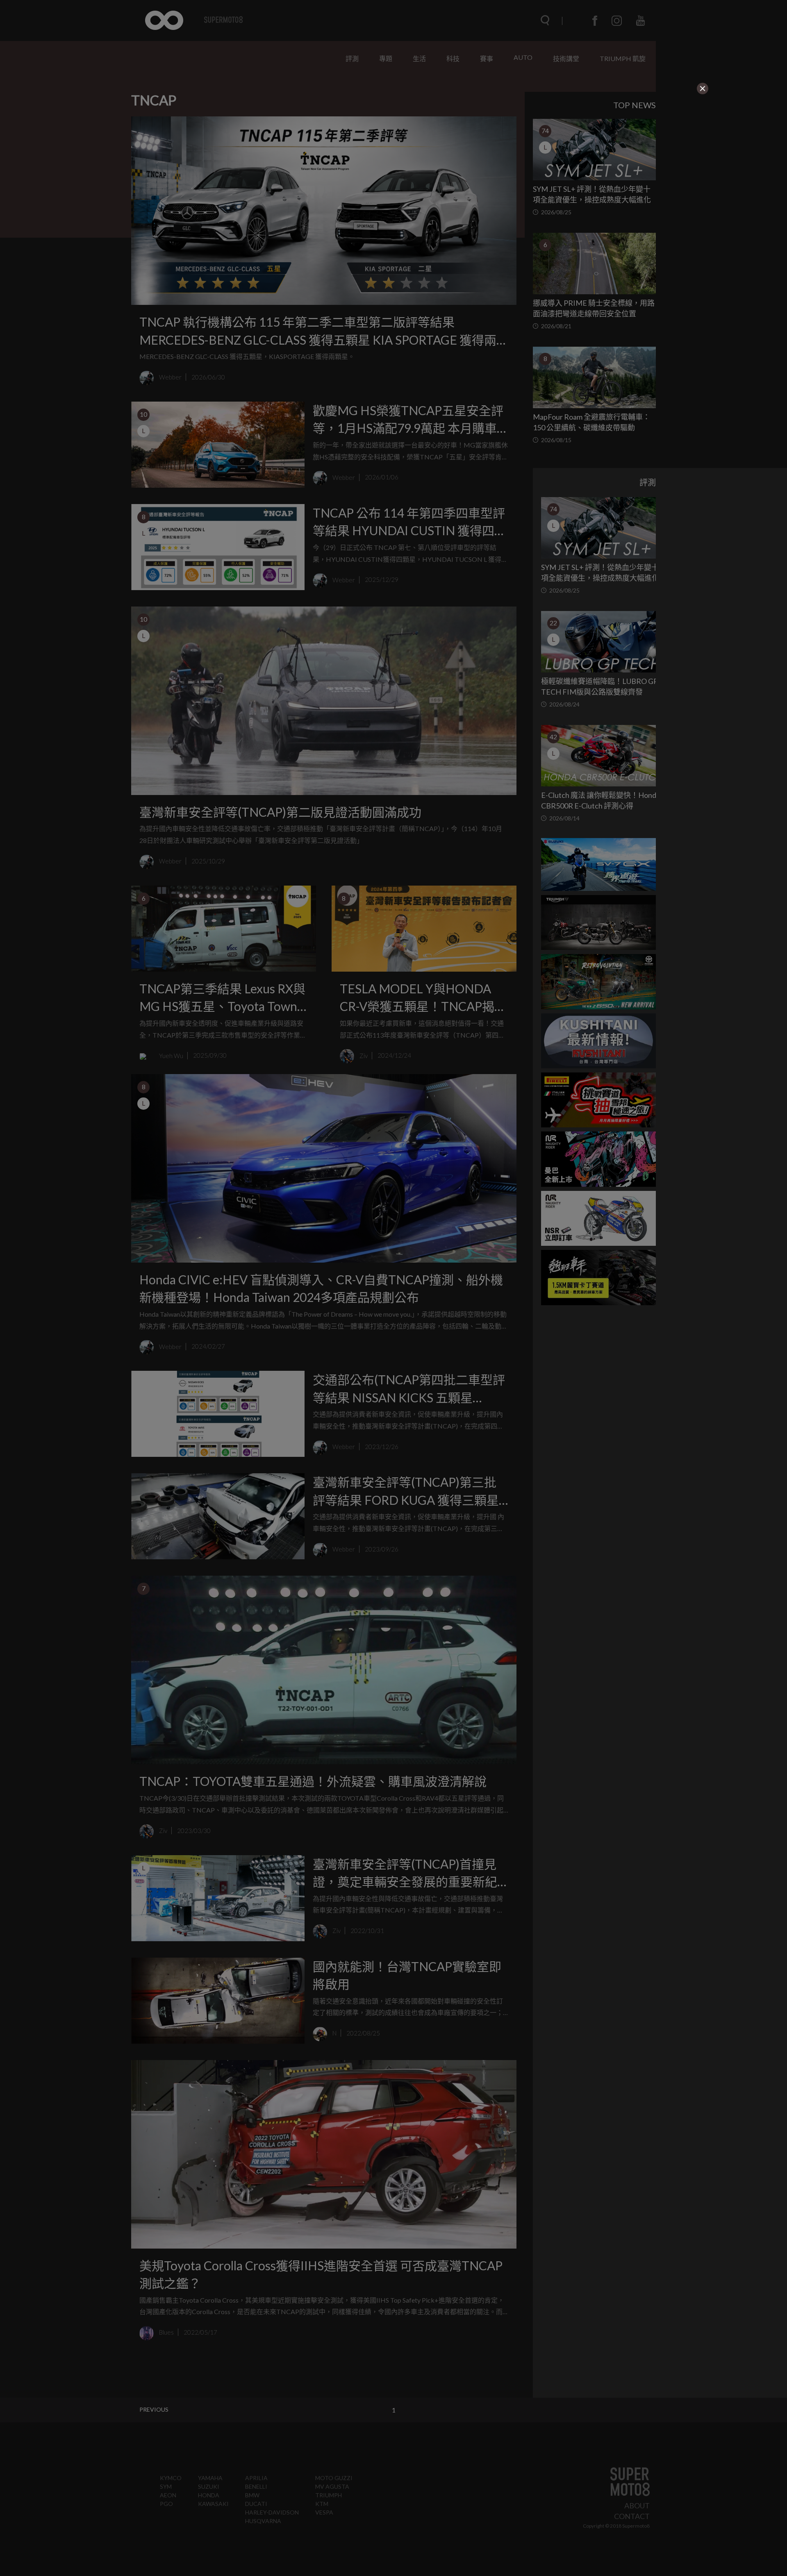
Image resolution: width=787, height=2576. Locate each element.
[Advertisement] (325, 147)
